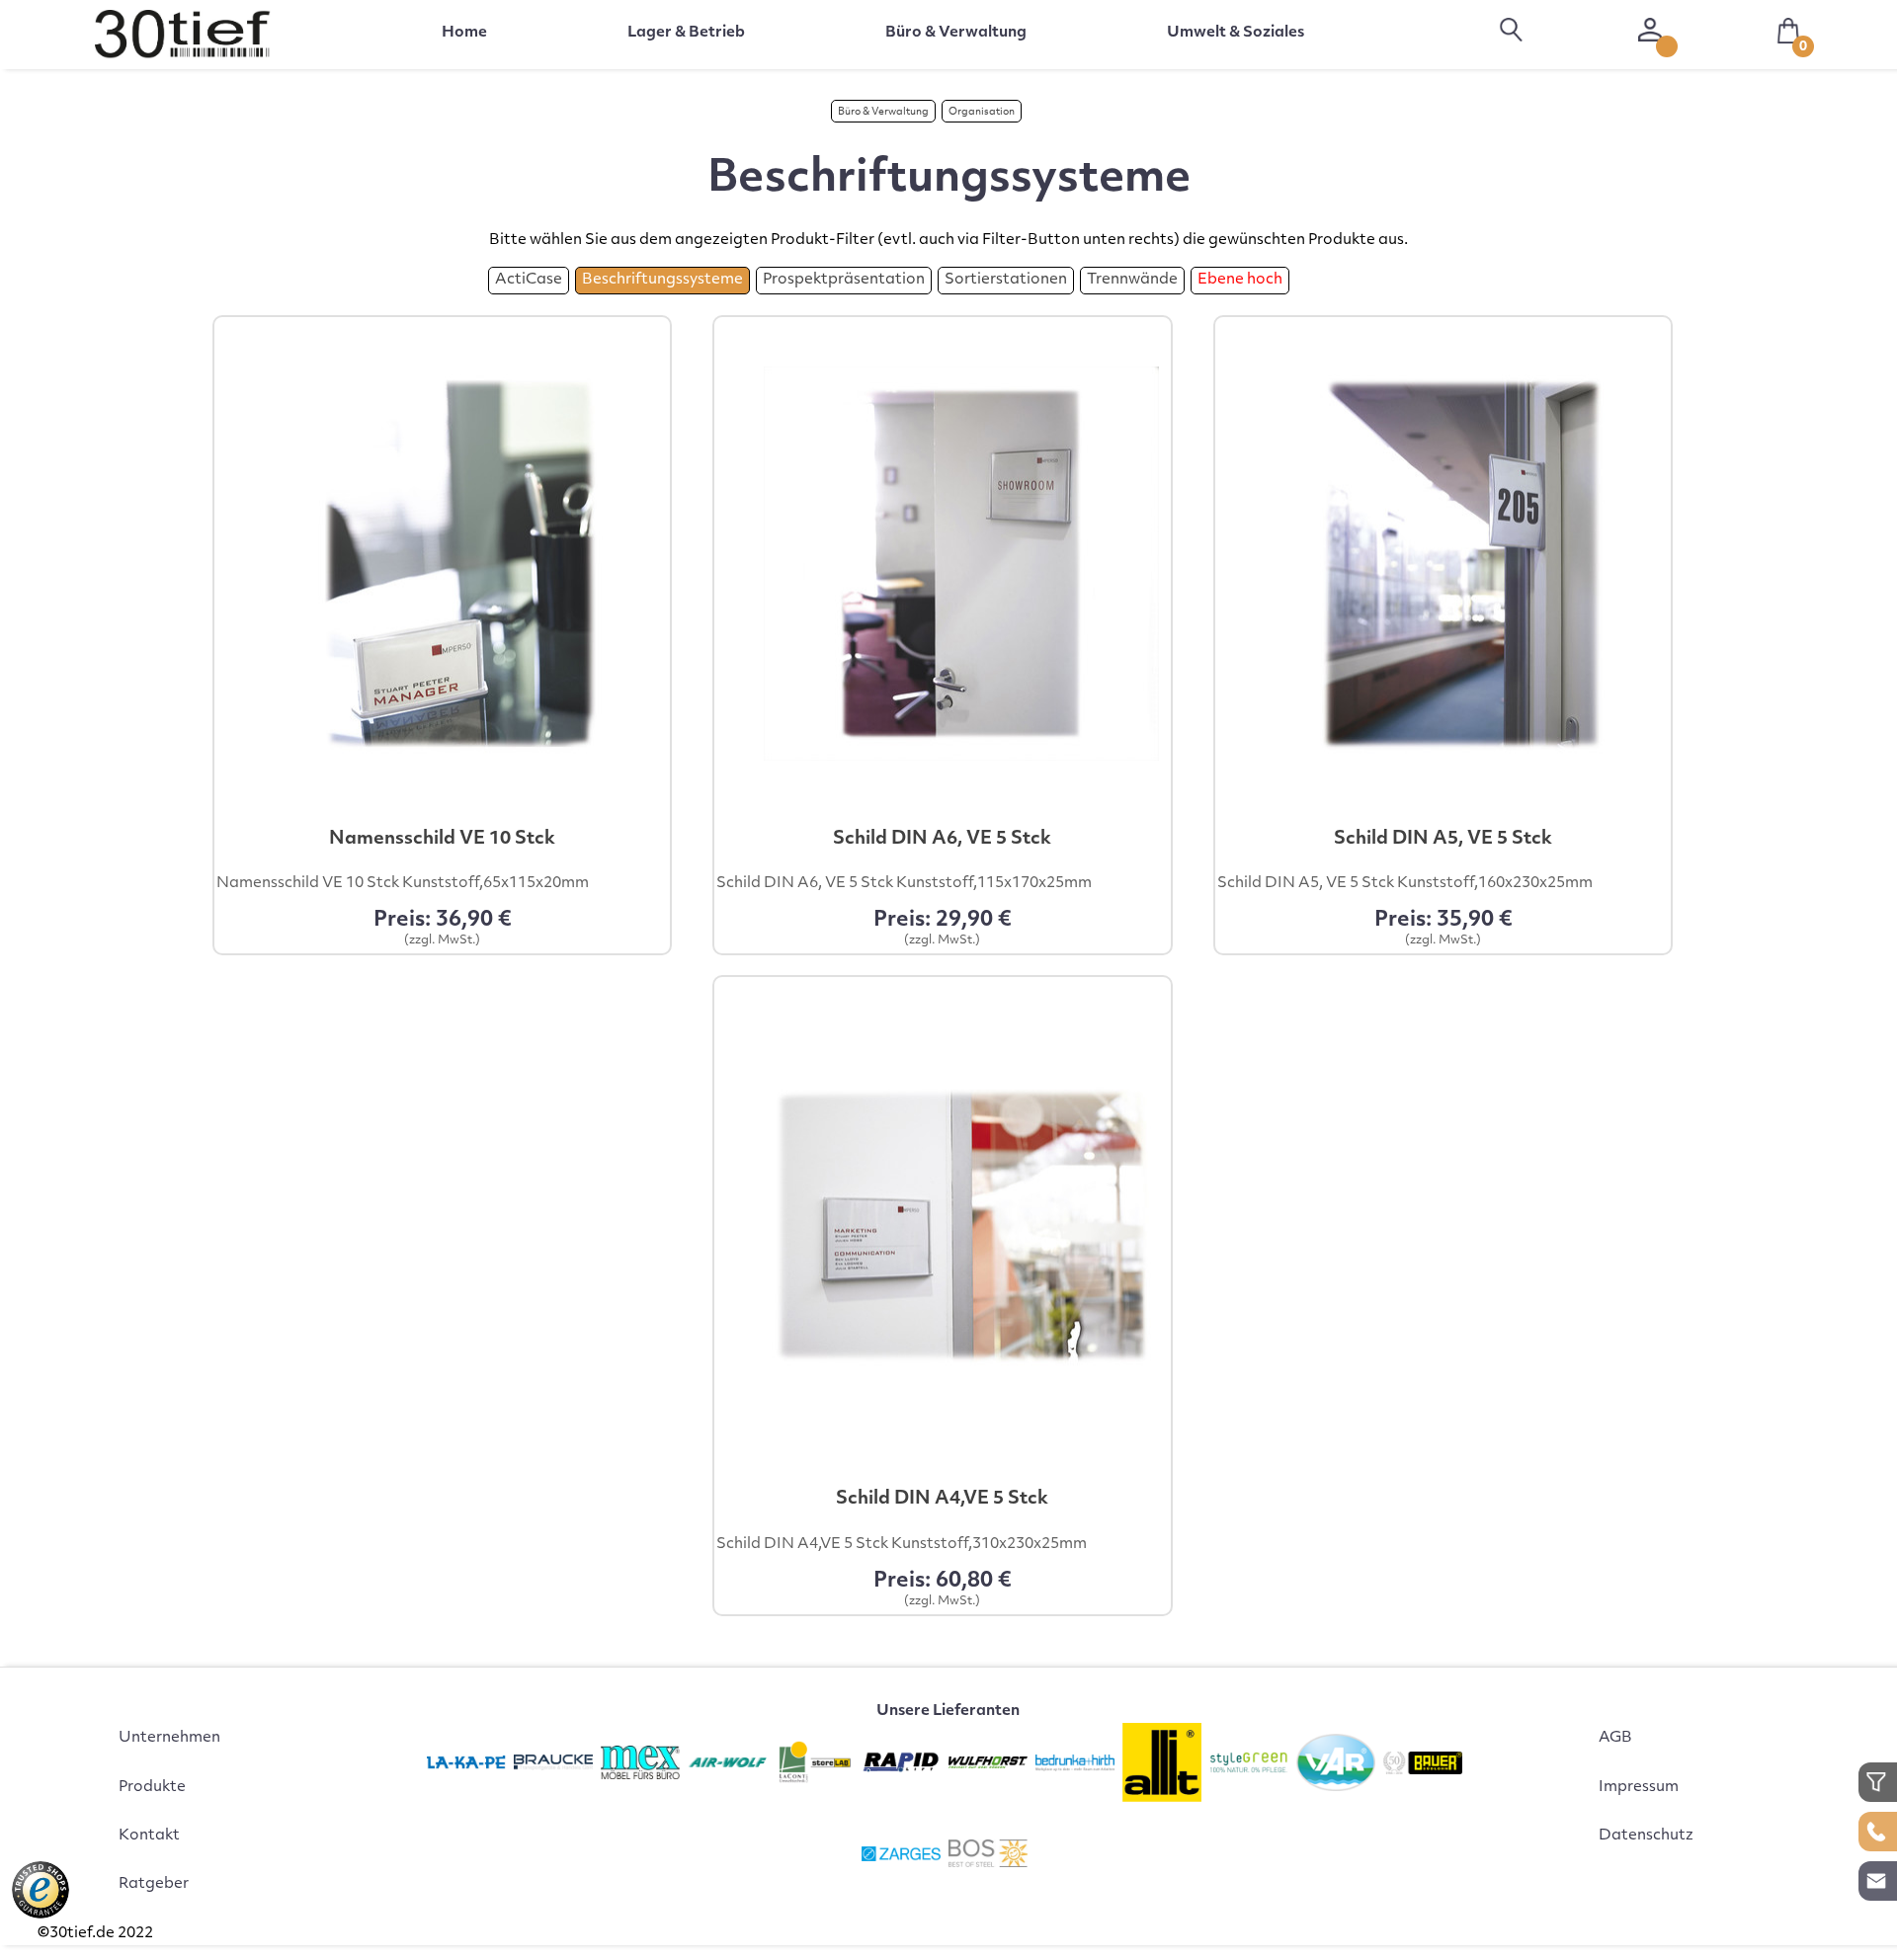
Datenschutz (1646, 1836)
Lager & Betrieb (686, 33)
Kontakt (149, 1836)
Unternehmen (169, 1738)
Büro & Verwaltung (883, 112)
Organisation (982, 112)
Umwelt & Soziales (1236, 33)
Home (464, 33)
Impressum (1639, 1788)
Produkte (152, 1788)
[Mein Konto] (1650, 30)
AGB (1615, 1738)
